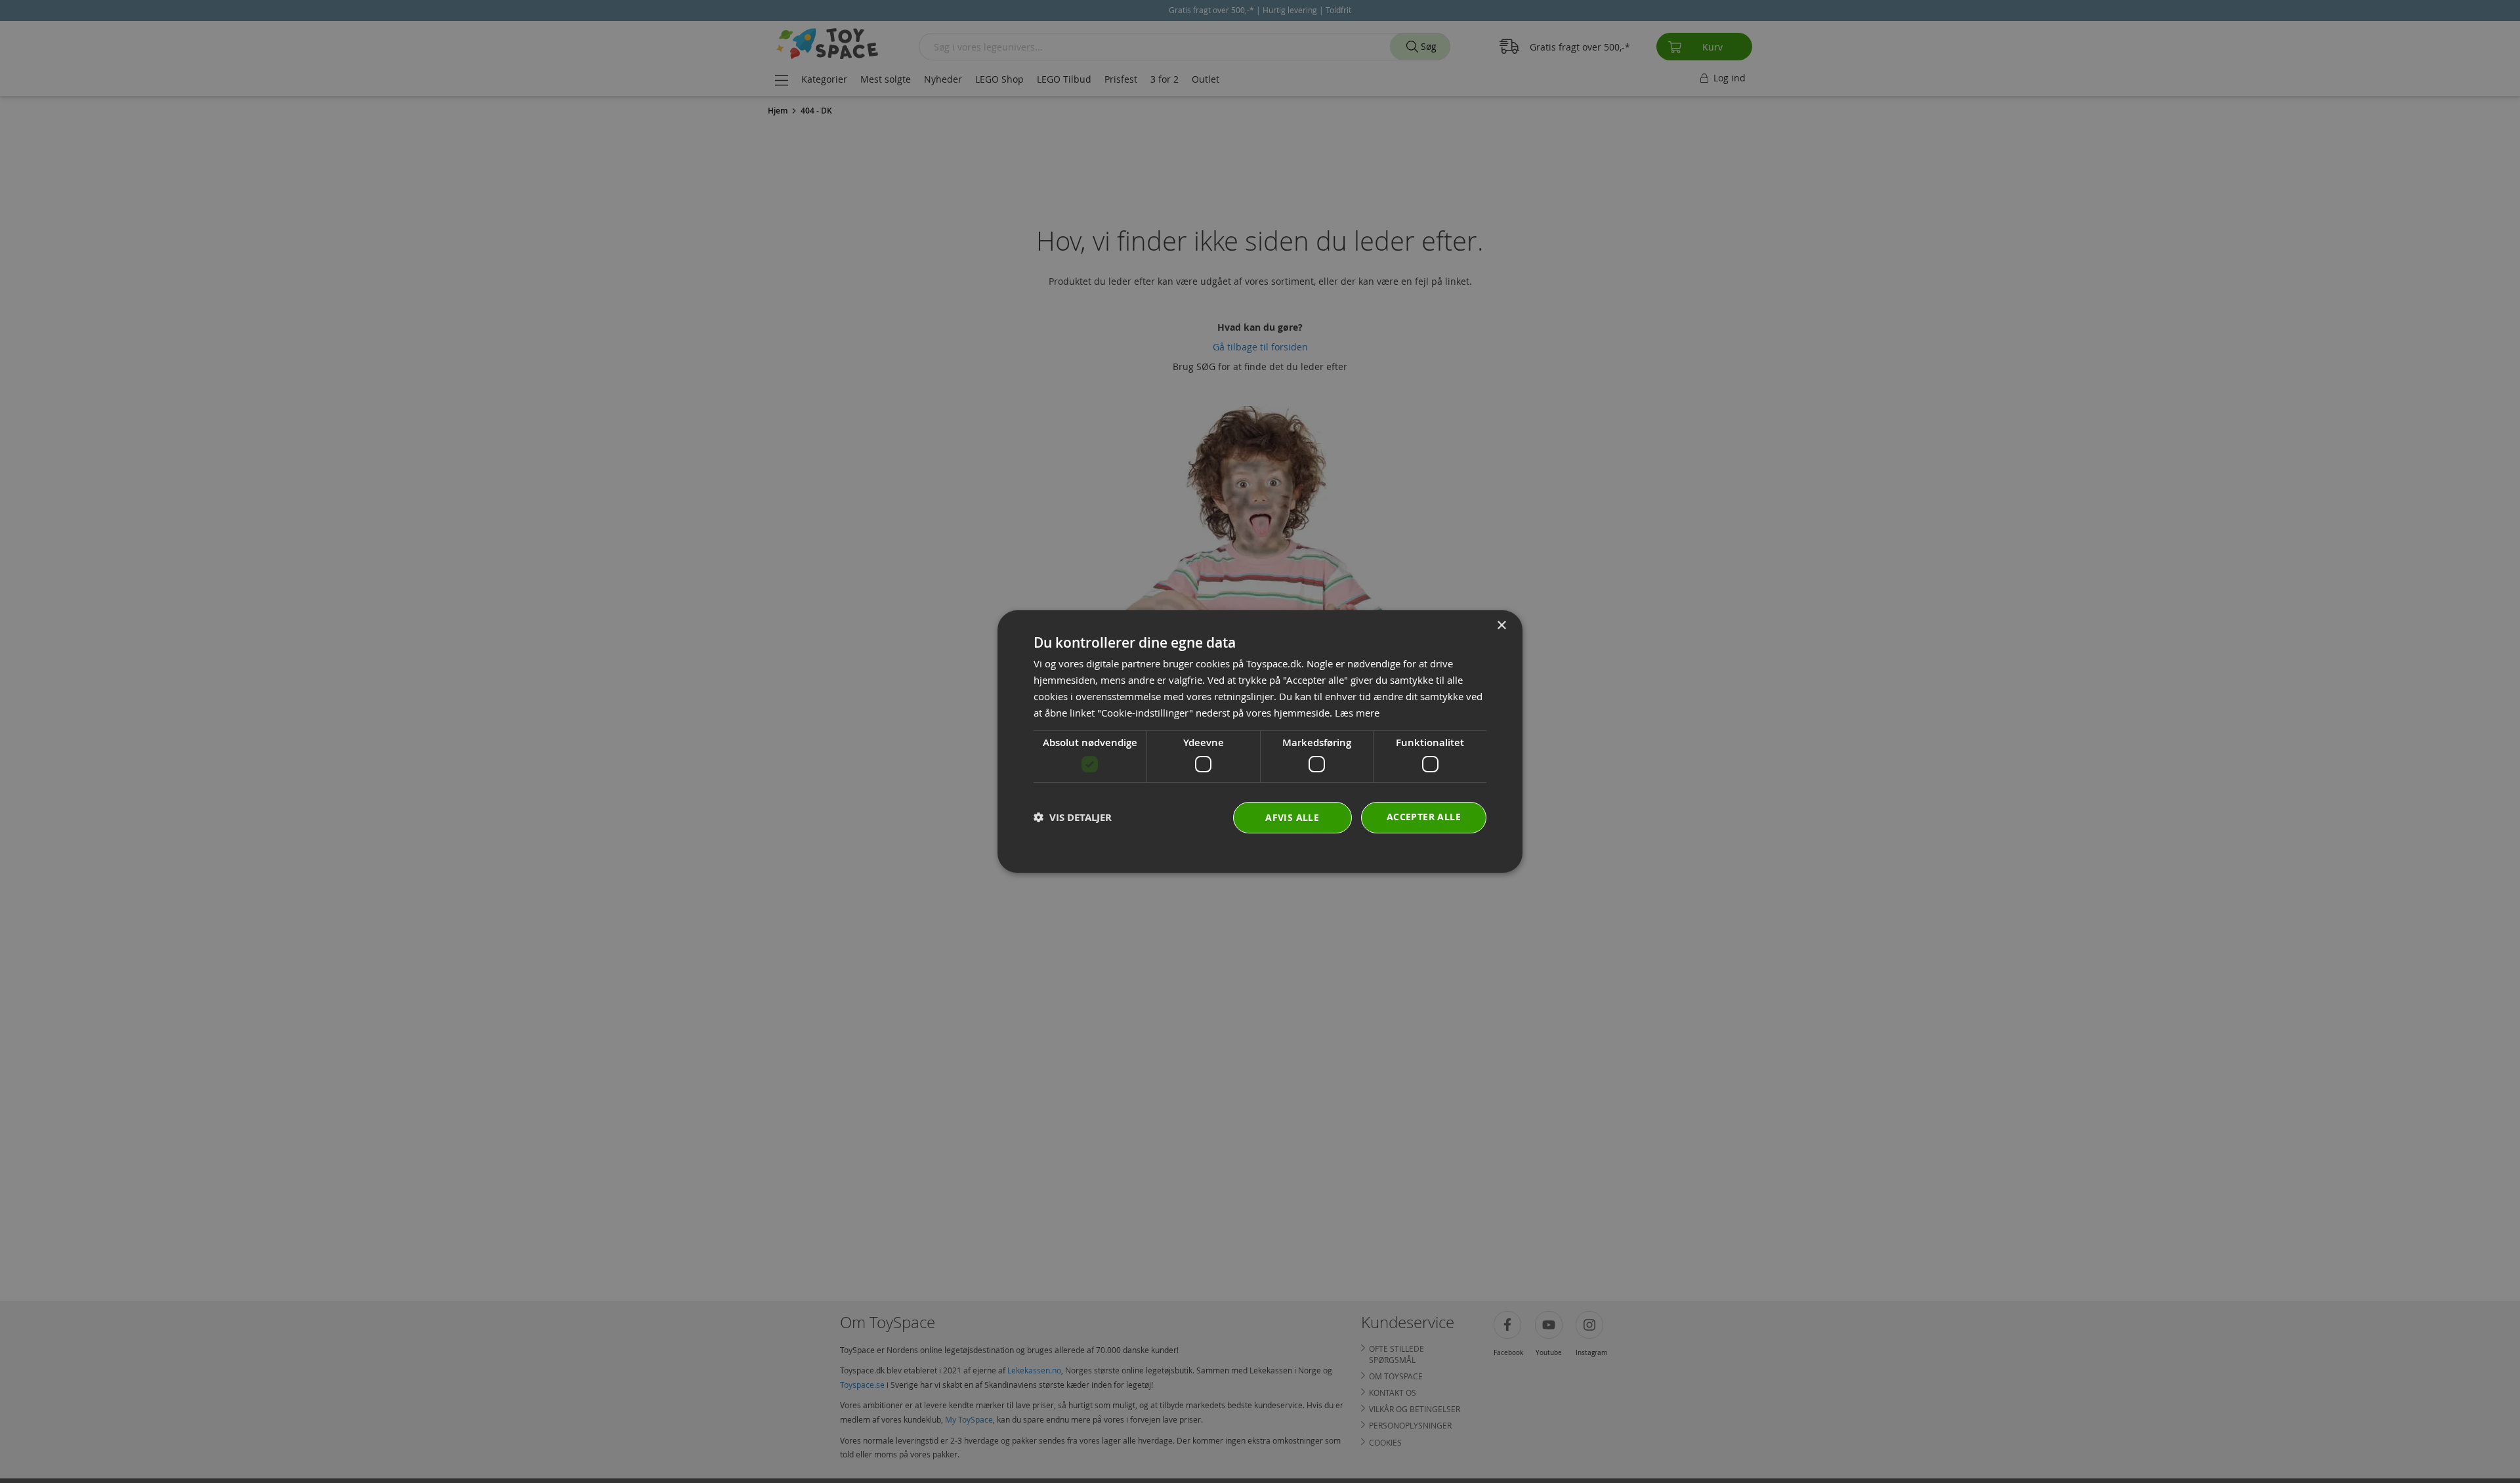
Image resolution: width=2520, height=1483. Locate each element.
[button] (1073, 817)
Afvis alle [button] (1292, 817)
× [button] (1501, 626)
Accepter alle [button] (1424, 817)
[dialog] (1260, 741)
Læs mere (1357, 713)
